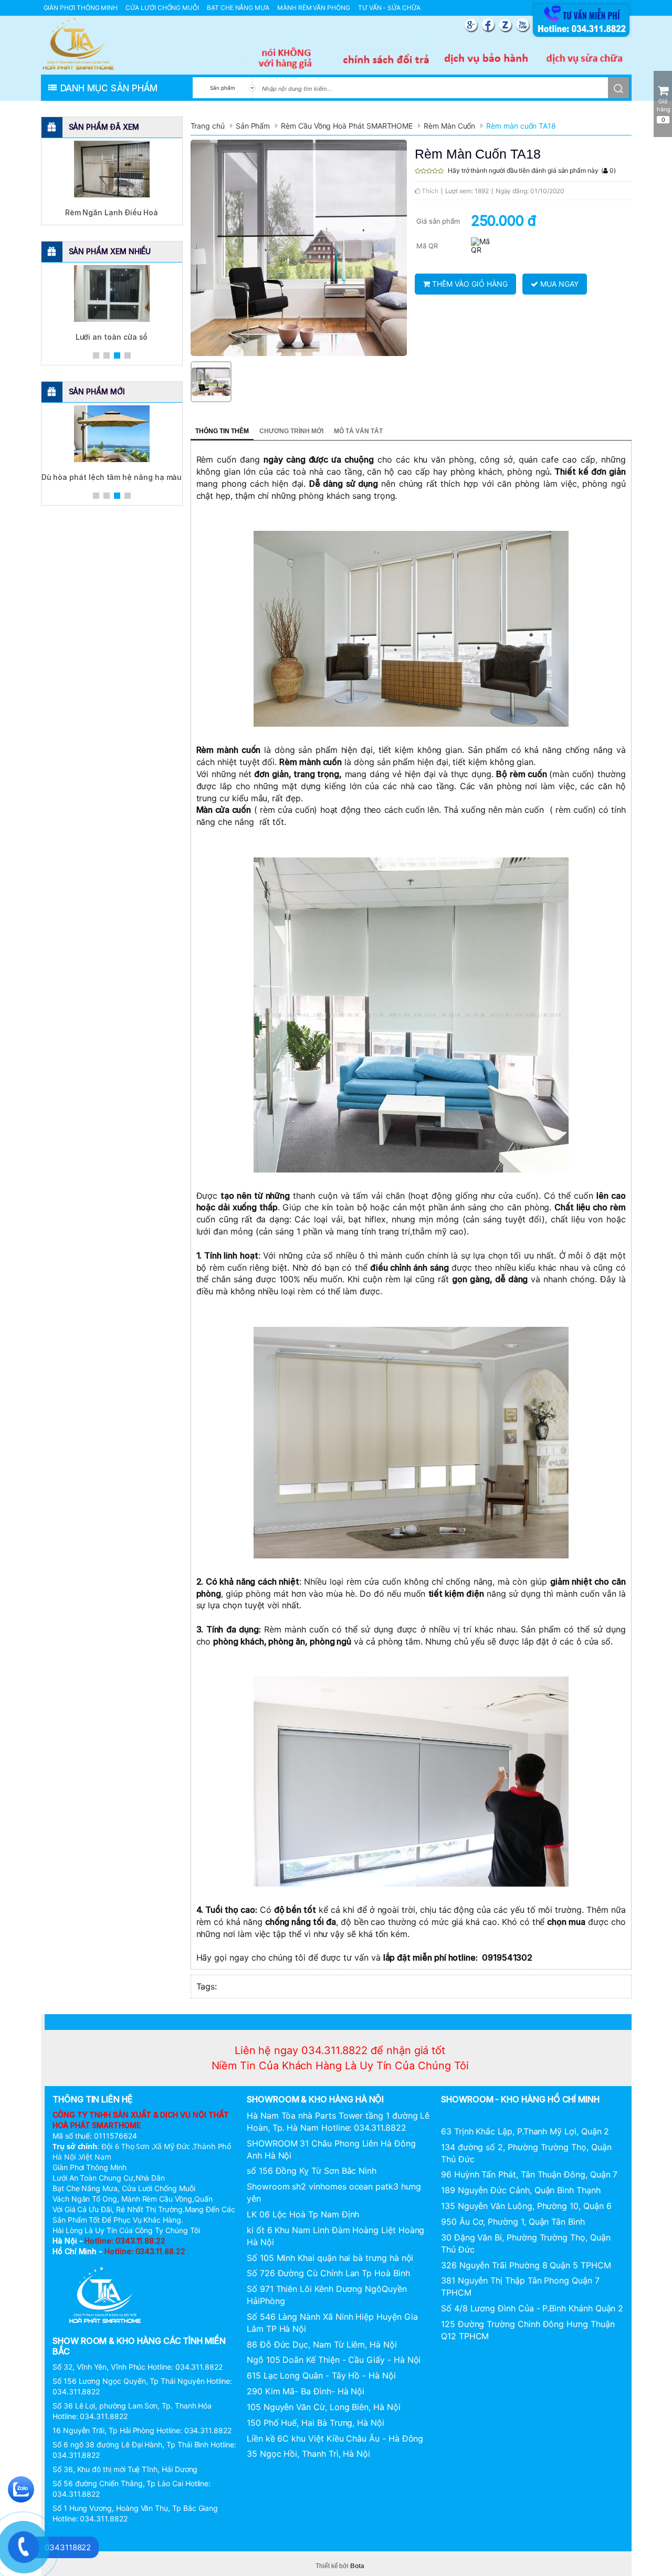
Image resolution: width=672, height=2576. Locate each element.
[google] (472, 25)
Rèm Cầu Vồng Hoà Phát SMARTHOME (347, 126)
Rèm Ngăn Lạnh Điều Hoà (112, 212)
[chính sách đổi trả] (386, 59)
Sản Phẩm (253, 126)
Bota (357, 2566)
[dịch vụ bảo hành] (486, 59)
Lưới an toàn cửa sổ (112, 337)
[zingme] (507, 25)
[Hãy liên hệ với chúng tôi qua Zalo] (21, 2488)
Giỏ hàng (664, 111)
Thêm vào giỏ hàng (469, 284)
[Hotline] (581, 36)
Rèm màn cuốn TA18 (521, 126)
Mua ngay (558, 284)
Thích (429, 191)
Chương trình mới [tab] (291, 431)
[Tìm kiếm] (618, 88)
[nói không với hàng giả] (286, 59)
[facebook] (490, 25)
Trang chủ (208, 126)
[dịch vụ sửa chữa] (586, 59)
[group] (299, 248)
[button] (96, 355)
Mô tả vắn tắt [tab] (358, 431)
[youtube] (523, 25)
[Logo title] (78, 43)
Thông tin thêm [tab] (222, 431)
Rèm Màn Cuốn (449, 126)
